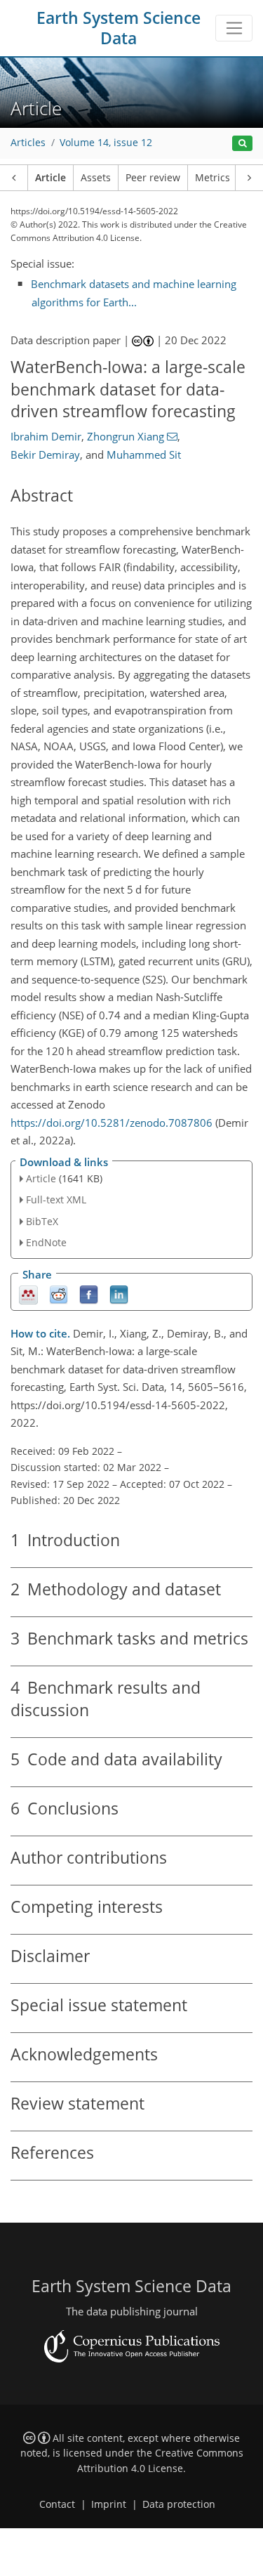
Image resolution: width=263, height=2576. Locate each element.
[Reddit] (59, 1294)
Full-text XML (56, 1199)
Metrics (213, 178)
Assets (96, 178)
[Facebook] (89, 1294)
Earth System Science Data (119, 28)
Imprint (109, 2504)
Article (50, 178)
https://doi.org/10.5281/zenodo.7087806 (112, 1123)
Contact (57, 2504)
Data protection (179, 2504)
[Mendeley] (28, 1294)
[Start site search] (242, 144)
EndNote (46, 1242)
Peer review (153, 178)
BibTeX (42, 1221)
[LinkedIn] (119, 1294)
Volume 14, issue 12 (106, 143)
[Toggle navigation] (234, 28)
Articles (28, 143)
